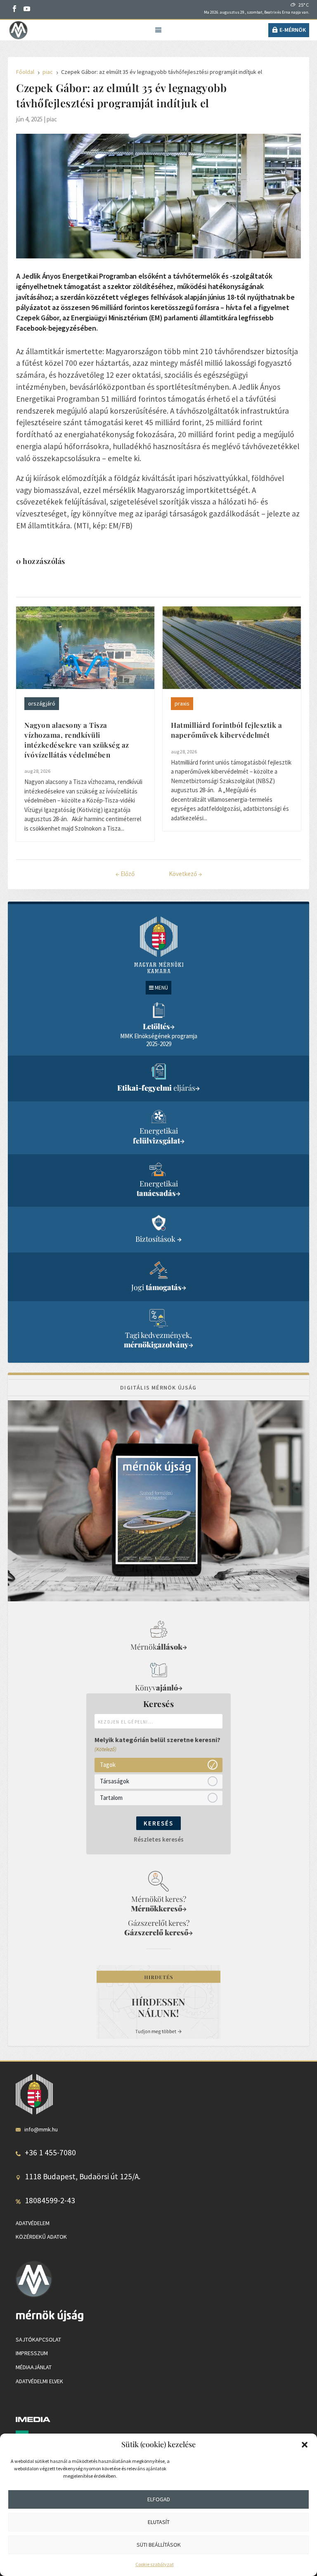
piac (52, 119)
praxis (182, 703)
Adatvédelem (33, 2223)
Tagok (108, 1765)
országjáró (42, 703)
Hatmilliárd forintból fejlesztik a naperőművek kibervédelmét (226, 730)
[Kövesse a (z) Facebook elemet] (14, 9)
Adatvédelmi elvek (39, 2381)
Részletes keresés (159, 1839)
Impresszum (32, 2353)
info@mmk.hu (41, 2129)
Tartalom (111, 1798)
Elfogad (159, 2499)
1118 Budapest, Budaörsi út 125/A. (83, 2176)
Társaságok (115, 1781)
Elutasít (159, 2522)
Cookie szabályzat (155, 2564)
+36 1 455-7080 (50, 2152)
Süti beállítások (159, 2545)
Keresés (158, 1823)
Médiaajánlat (34, 2367)
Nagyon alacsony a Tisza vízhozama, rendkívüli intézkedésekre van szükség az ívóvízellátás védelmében (77, 740)
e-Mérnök (293, 30)
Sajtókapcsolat (38, 2339)
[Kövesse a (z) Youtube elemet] (27, 9)
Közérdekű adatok (41, 2237)
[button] (305, 2445)
